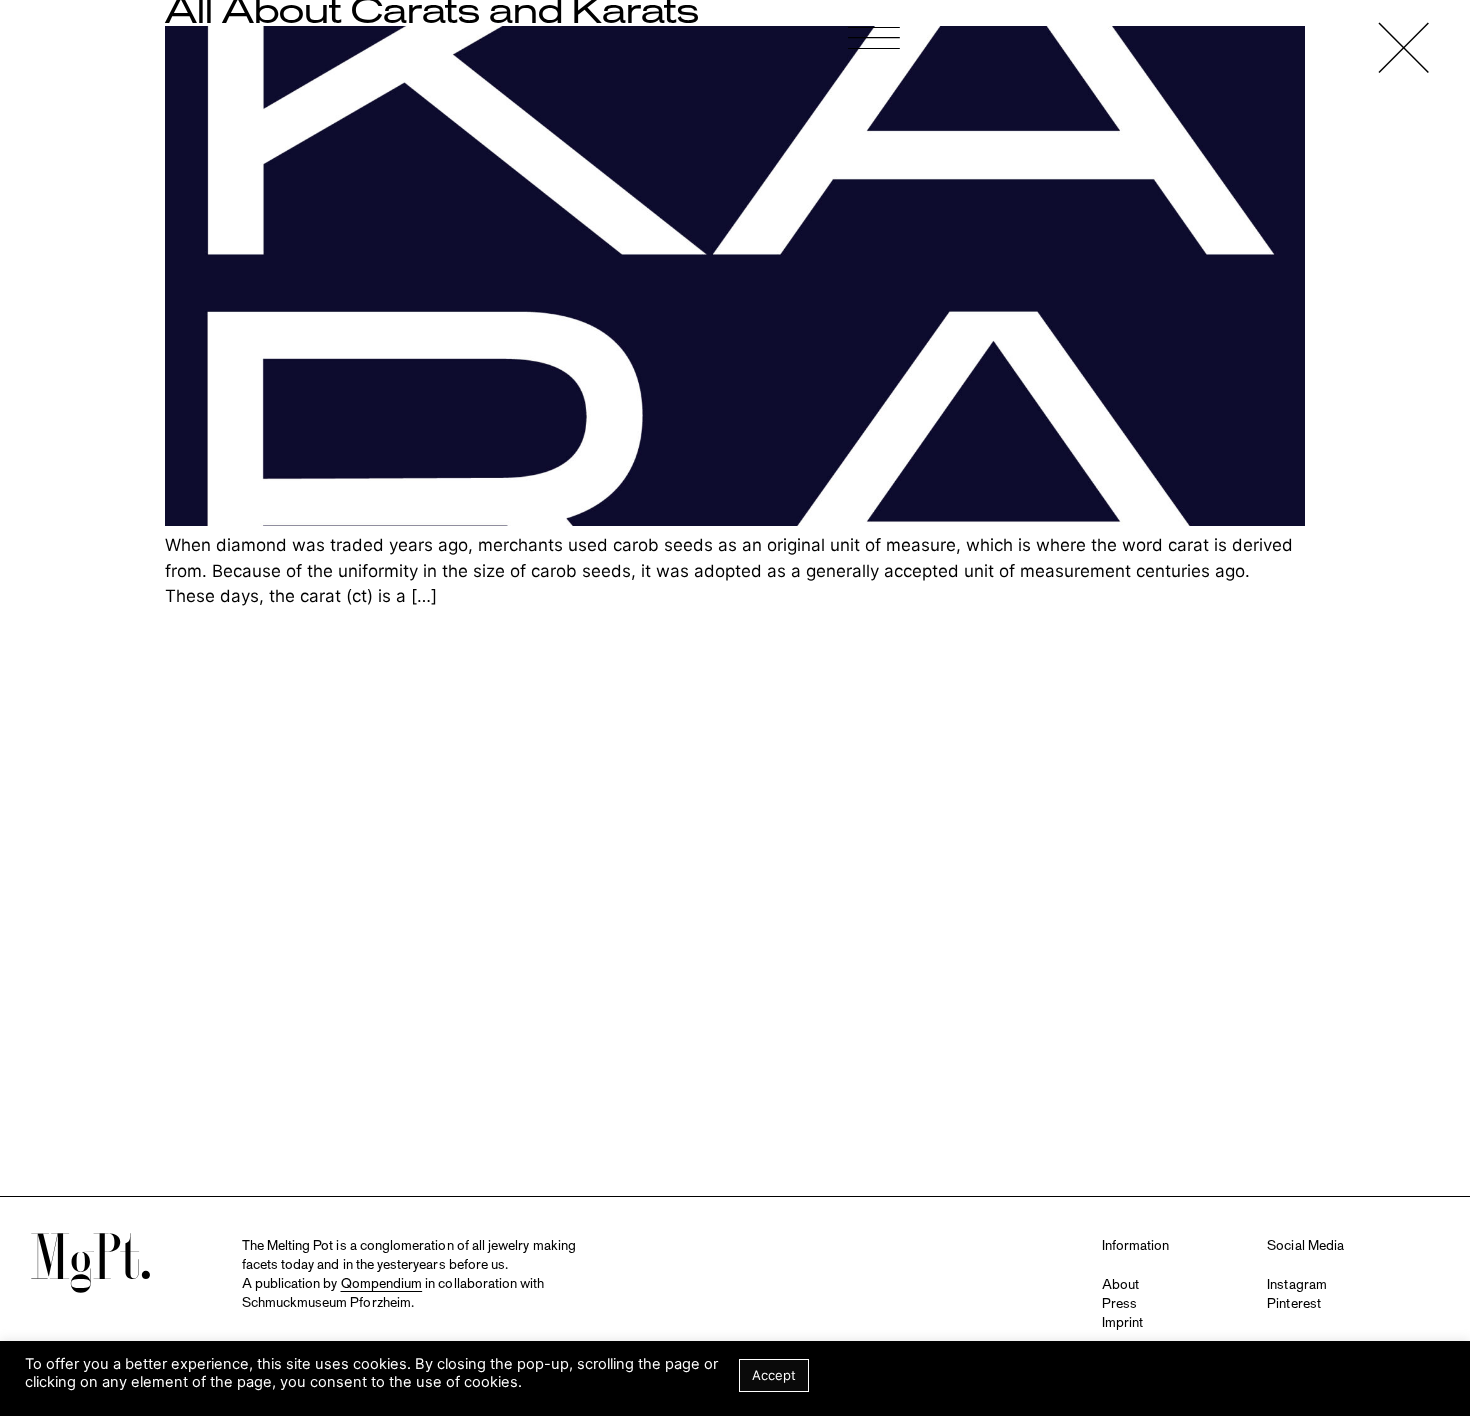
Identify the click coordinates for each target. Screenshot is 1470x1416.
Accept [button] (774, 1375)
